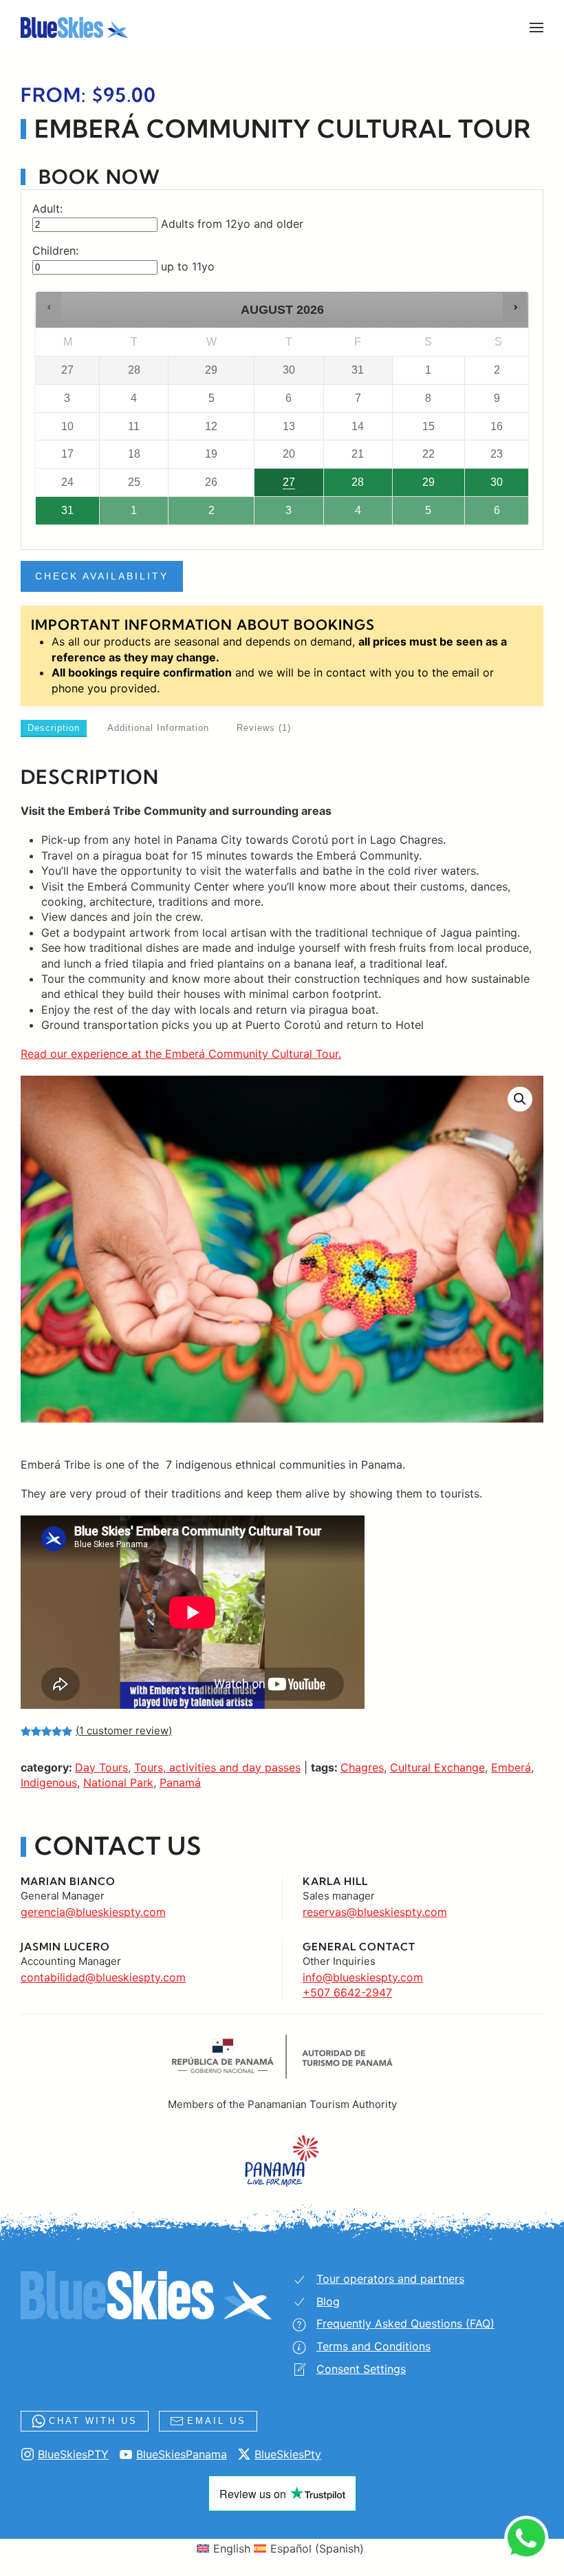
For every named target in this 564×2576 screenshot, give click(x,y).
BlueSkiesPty (288, 2454)
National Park (118, 1782)
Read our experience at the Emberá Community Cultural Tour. (181, 1054)
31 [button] (57, 514)
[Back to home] (74, 28)
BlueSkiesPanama (182, 2454)
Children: (55, 251)
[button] (536, 28)
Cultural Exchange (437, 1767)
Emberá (511, 1767)
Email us (217, 2421)
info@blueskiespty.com (363, 1977)
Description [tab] (54, 728)
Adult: (47, 209)
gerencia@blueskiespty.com (93, 1912)
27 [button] (280, 486)
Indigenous (49, 1782)
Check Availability (102, 576)
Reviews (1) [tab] (264, 728)
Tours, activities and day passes (217, 1767)
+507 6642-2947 (347, 1992)
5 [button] (421, 514)
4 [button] (352, 514)
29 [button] (416, 486)
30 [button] (485, 486)
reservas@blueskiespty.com (375, 1912)
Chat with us (93, 2421)
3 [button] (283, 514)
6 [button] (493, 514)
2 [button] (199, 514)
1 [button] (128, 514)
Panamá (180, 1782)
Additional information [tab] (158, 728)
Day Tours (101, 1767)
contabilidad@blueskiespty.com (103, 1977)
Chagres (362, 1767)
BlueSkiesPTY (73, 2454)
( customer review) (124, 1731)
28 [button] (345, 486)
